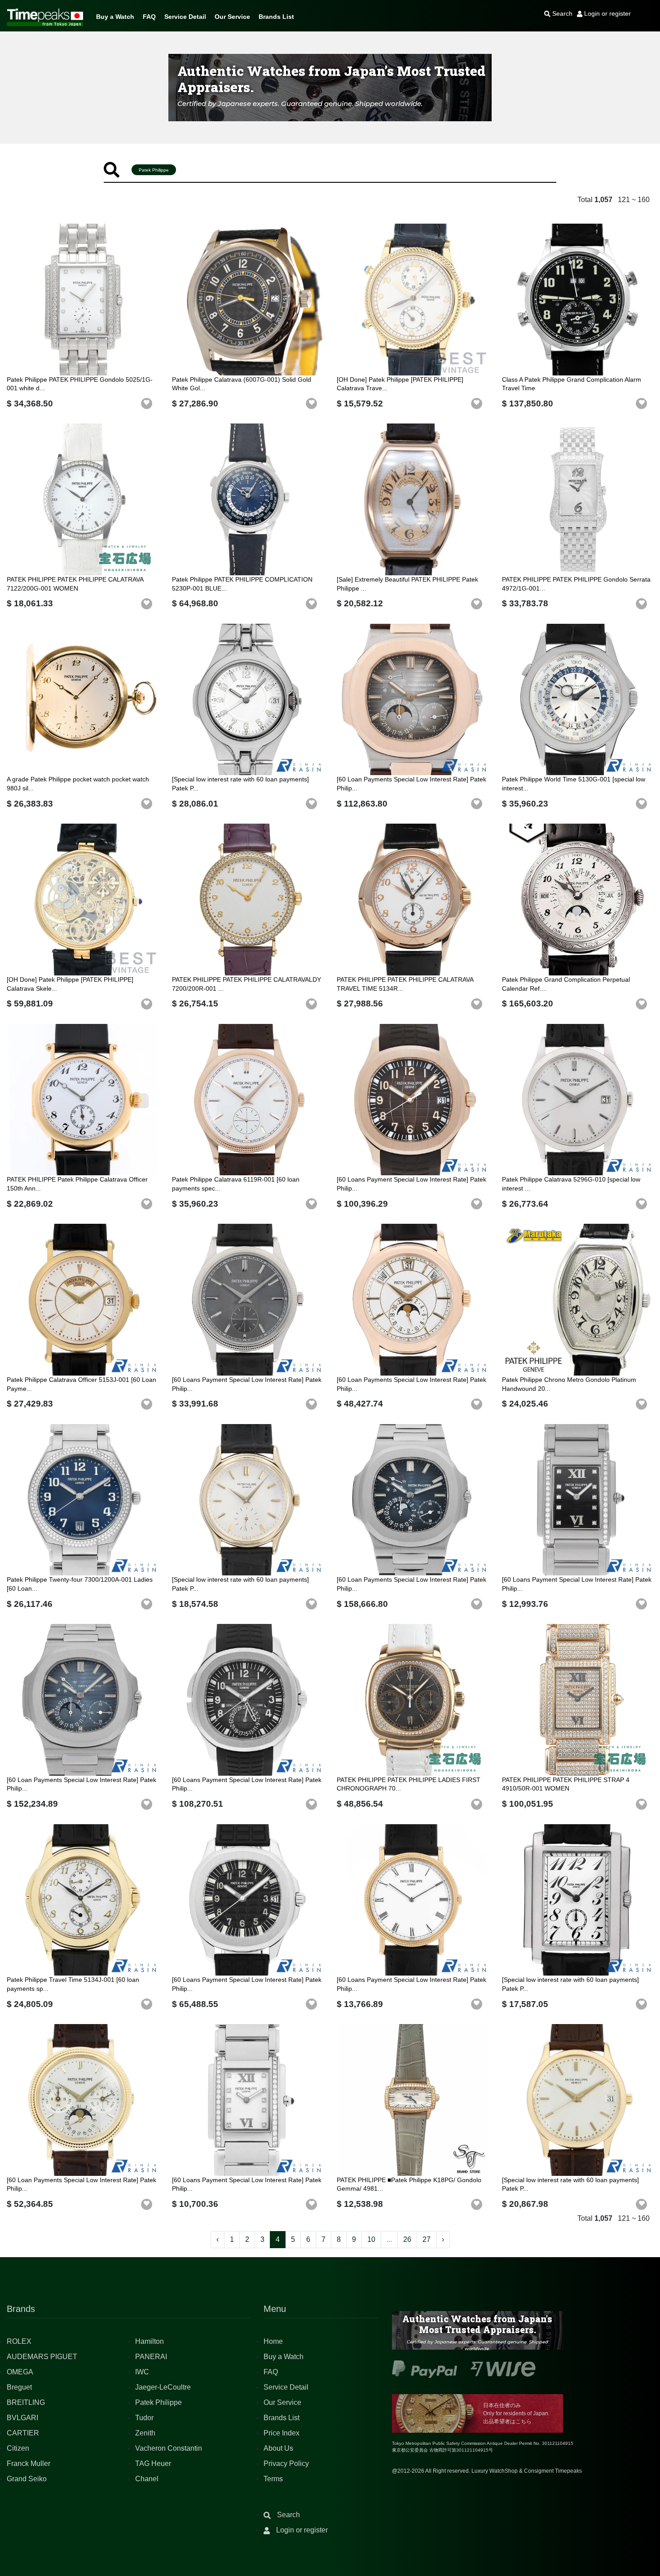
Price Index (282, 2433)
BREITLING (26, 2402)
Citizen (18, 2448)
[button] (147, 404)
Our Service (232, 17)
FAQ (149, 17)
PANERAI (151, 2357)
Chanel (147, 2479)
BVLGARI (22, 2418)
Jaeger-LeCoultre (163, 2387)
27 (427, 2239)
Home (273, 2341)
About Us (278, 2448)
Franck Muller (29, 2464)
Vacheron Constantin (169, 2448)
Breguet (19, 2387)
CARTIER (23, 2433)
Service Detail (185, 17)
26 (407, 2239)
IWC (142, 2372)
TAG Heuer (153, 2464)
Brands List (276, 17)
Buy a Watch (115, 17)
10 (371, 2239)
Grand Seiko (27, 2479)
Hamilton (150, 2341)
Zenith (145, 2433)
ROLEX (19, 2341)
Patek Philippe (158, 2402)
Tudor (144, 2418)
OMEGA (20, 2372)
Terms (273, 2479)
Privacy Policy (286, 2464)
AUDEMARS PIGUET (42, 2357)
